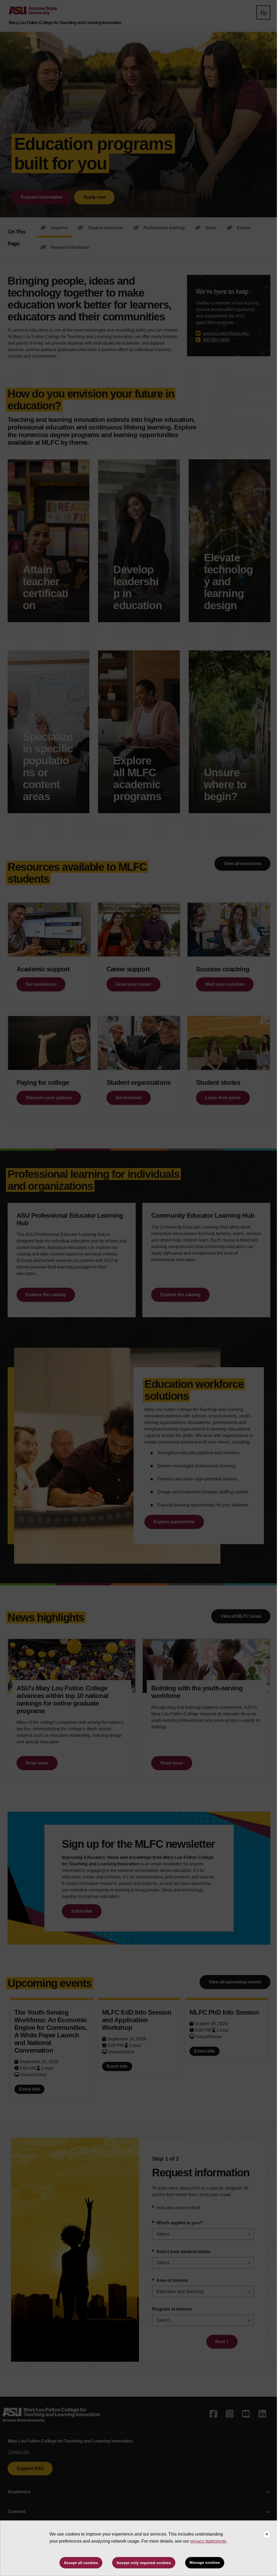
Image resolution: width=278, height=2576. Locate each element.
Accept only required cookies (144, 2563)
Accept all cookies (81, 2563)
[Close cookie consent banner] (267, 2534)
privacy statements (208, 2541)
